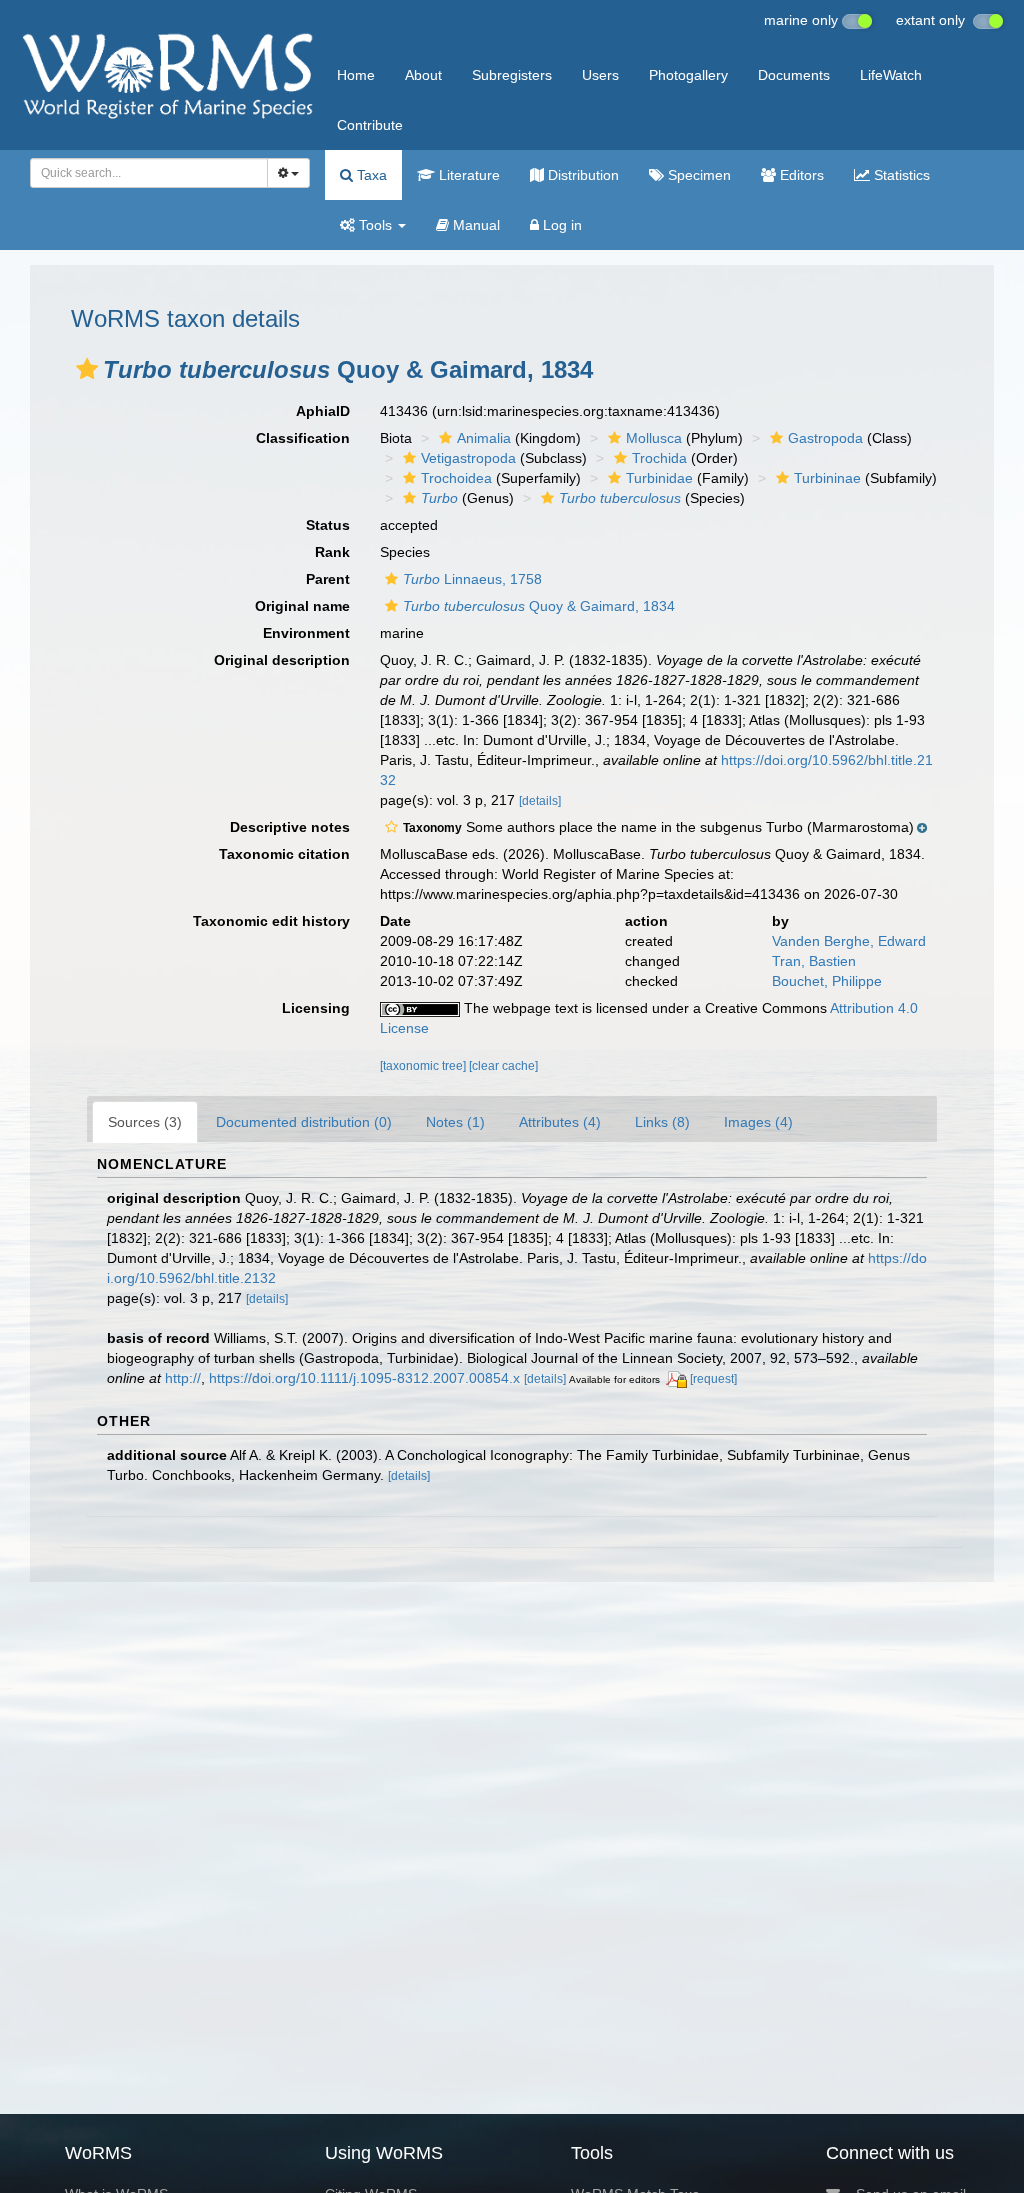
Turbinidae (659, 478)
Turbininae (827, 478)
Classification (303, 438)
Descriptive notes (290, 827)
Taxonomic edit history (271, 921)
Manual (474, 225)
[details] (540, 801)
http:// (183, 1378)
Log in (560, 225)
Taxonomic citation (284, 854)
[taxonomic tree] (424, 1066)
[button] (87, 369)
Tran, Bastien (814, 961)
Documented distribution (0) (304, 1122)
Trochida (659, 458)
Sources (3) (145, 1122)
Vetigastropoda (468, 458)
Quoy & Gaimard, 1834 (539, 606)
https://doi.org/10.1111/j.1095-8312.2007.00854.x (364, 1378)
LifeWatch (891, 75)
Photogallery (688, 75)
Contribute (370, 125)
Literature (467, 175)
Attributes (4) (560, 1122)
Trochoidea (456, 478)
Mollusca (654, 438)
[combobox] (149, 173)
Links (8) (662, 1122)
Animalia (484, 438)
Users (600, 75)
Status (328, 525)
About (423, 75)
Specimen (697, 175)
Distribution (581, 175)
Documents (794, 75)
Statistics (900, 175)
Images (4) (758, 1122)
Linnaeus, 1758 (472, 579)
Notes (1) (455, 1122)
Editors (800, 175)
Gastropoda (825, 438)
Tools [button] (375, 225)
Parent (328, 579)
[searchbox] (143, 173)
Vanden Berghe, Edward (849, 941)
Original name (302, 606)
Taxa (370, 175)
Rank (332, 552)
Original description (282, 660)
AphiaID (323, 411)
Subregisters (512, 75)
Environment (306, 633)
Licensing (316, 1008)
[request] (713, 1379)
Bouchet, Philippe (827, 981)
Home (356, 75)
